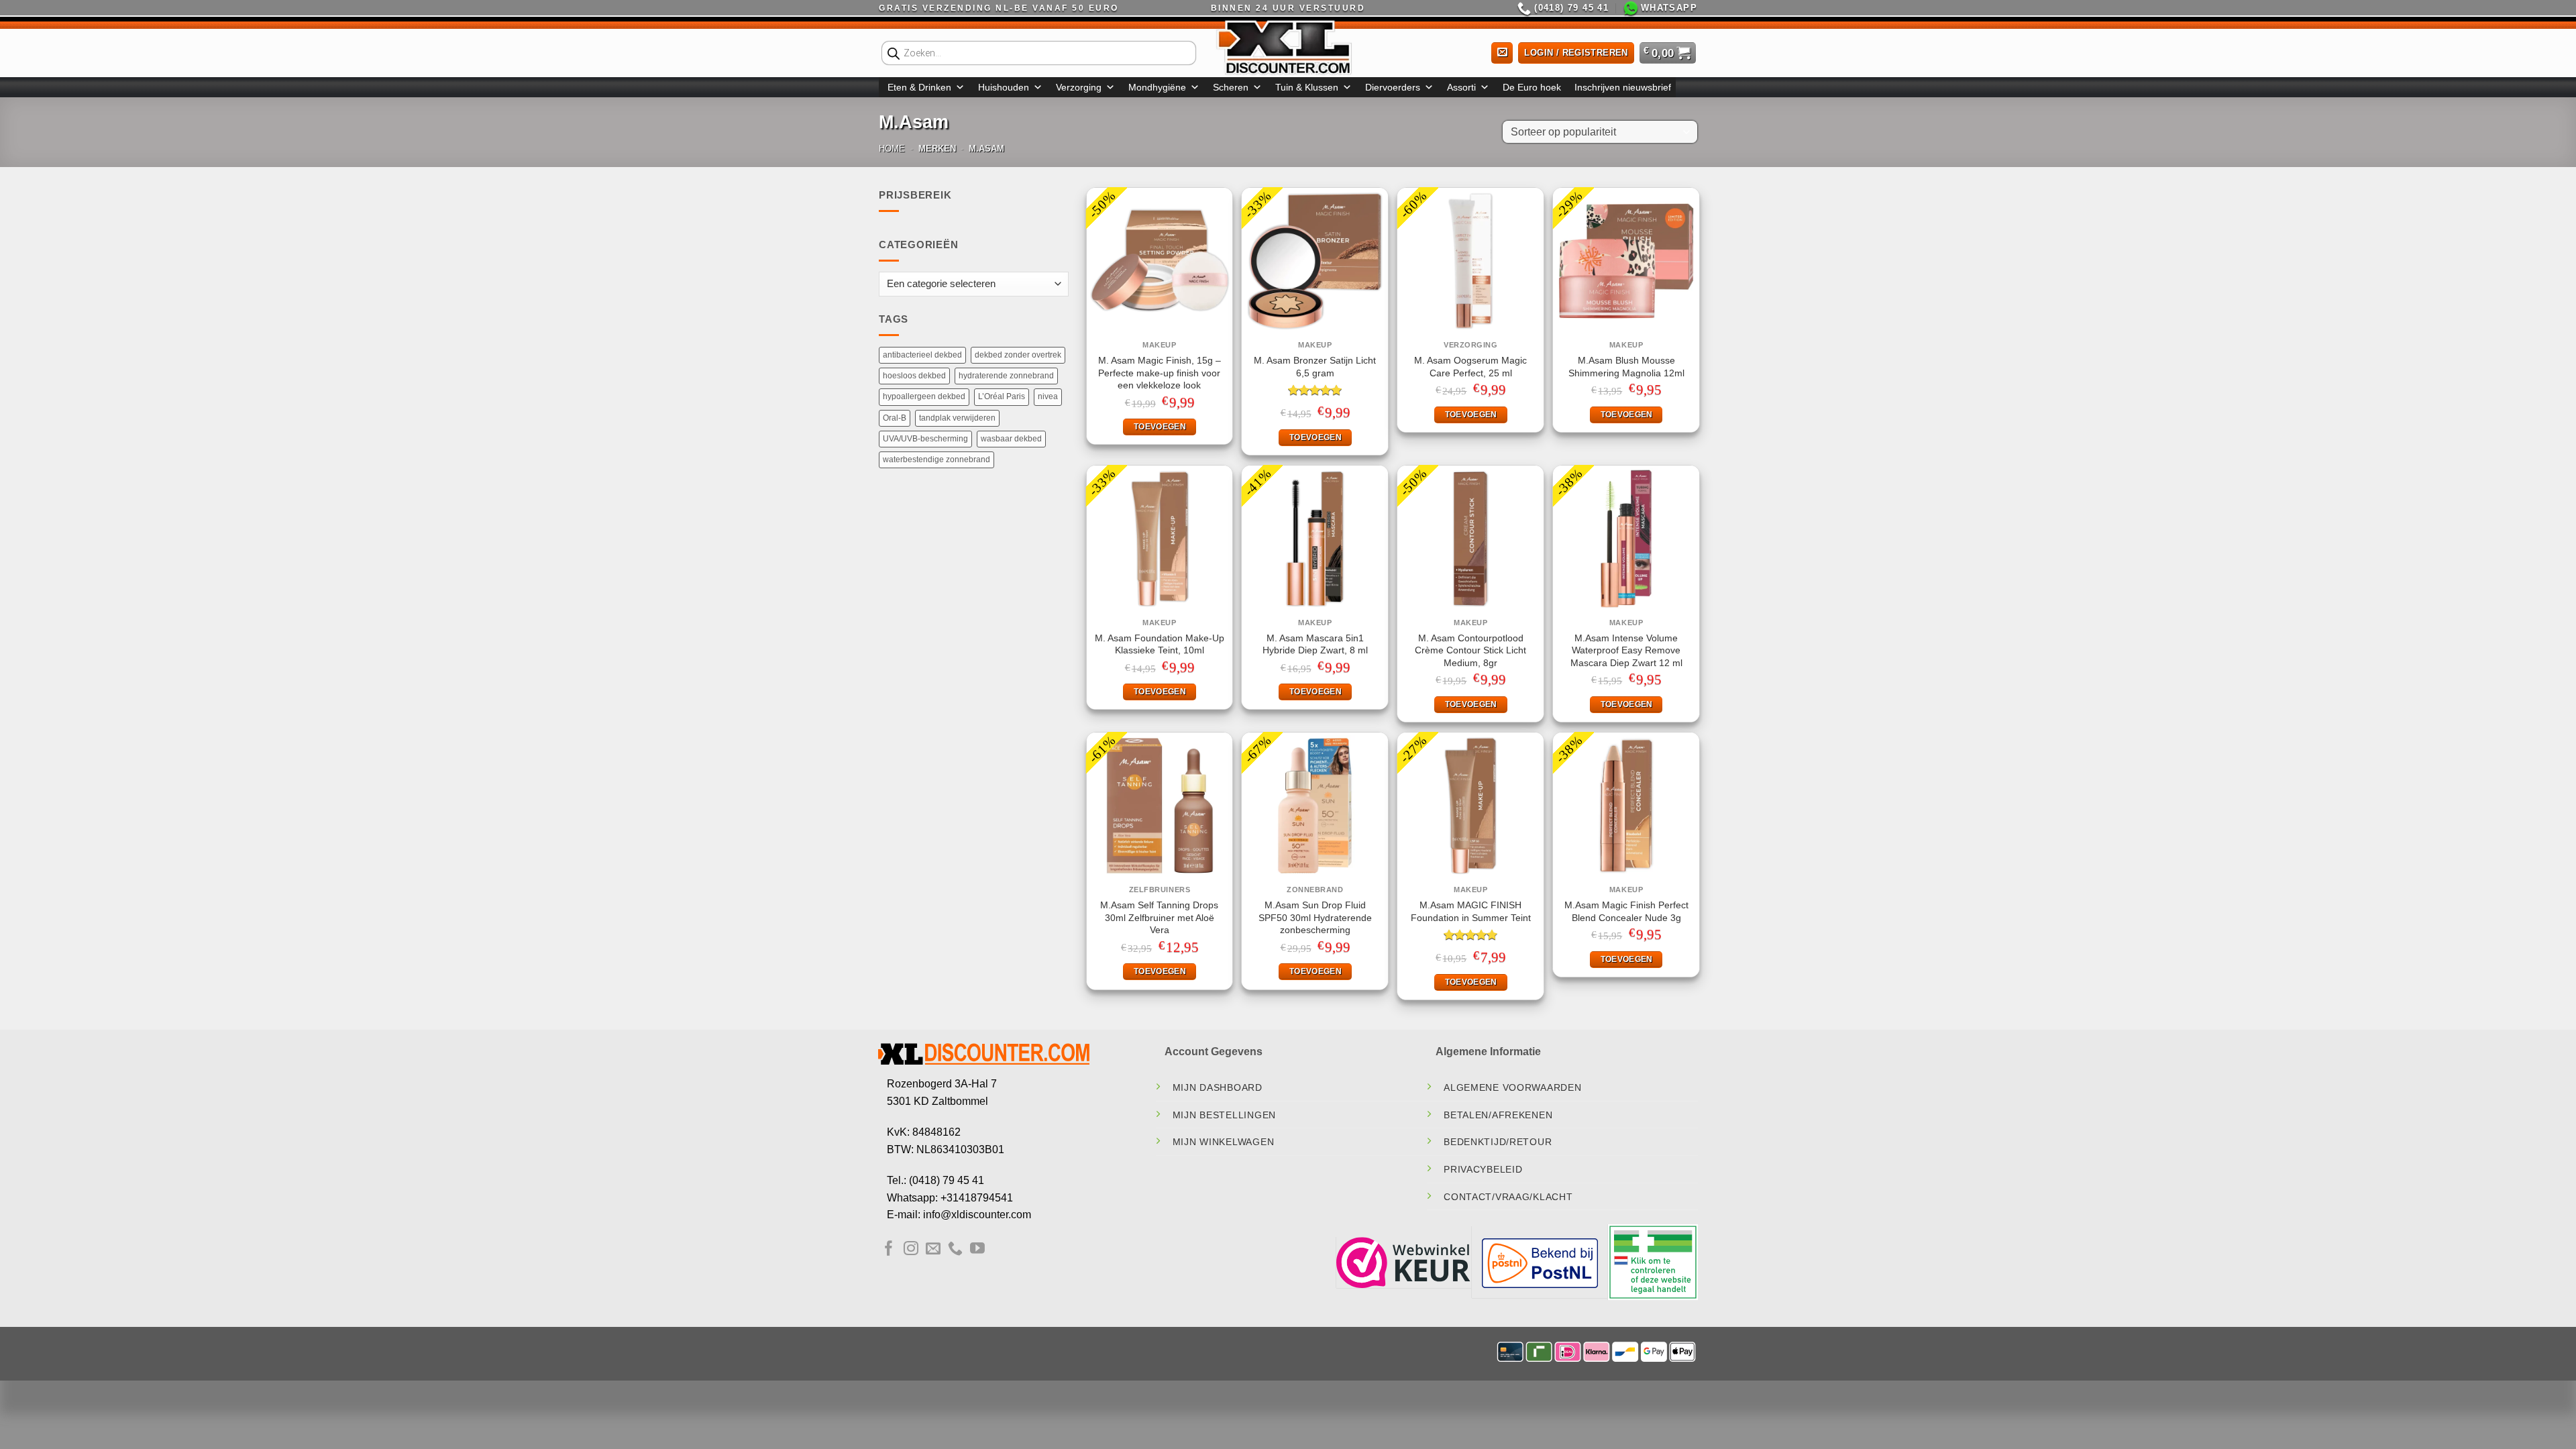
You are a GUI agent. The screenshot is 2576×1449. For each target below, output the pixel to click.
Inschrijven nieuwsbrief (1623, 87)
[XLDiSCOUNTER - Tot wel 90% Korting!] (1288, 47)
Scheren (1231, 87)
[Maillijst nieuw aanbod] (1502, 53)
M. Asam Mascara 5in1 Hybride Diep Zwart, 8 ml (1315, 644)
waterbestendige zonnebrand (936, 460)
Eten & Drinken (919, 87)
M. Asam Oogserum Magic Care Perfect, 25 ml (1470, 367)
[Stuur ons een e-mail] (933, 1249)
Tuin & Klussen (1307, 87)
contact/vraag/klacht (1508, 1197)
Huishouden (1004, 87)
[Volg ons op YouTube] (977, 1249)
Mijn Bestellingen (1224, 1115)
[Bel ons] (955, 1249)
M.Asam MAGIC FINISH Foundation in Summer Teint (1471, 911)
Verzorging (1079, 87)
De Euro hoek (1532, 87)
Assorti (1461, 87)
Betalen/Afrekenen (1498, 1115)
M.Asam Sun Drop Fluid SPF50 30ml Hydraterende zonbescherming (1315, 917)
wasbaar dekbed (1011, 439)
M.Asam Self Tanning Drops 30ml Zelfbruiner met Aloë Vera (1159, 917)
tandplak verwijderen (957, 418)
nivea (1048, 396)
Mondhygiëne (1157, 87)
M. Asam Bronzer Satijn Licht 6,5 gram (1315, 367)
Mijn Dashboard (1218, 1087)
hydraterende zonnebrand (1006, 376)
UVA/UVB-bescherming (925, 439)
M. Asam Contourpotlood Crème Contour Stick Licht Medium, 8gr (1470, 650)
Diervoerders (1393, 87)
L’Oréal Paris (1002, 396)
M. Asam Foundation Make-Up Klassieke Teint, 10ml (1160, 644)
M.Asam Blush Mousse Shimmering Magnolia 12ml (1626, 367)
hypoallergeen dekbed (924, 396)
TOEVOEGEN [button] (1160, 427)
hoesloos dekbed (914, 376)
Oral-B (895, 418)
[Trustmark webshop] (1403, 1262)
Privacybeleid (1483, 1169)
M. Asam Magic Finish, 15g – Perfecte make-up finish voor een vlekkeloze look (1160, 373)
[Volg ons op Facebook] (889, 1249)
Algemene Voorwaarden (1512, 1087)
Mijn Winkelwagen (1224, 1142)
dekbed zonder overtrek (1018, 355)
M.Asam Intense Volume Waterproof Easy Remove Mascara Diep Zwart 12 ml (1626, 650)
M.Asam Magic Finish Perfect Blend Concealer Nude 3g (1626, 911)
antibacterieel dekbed (922, 355)
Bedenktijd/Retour (1498, 1142)
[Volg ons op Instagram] (911, 1249)
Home (892, 149)
